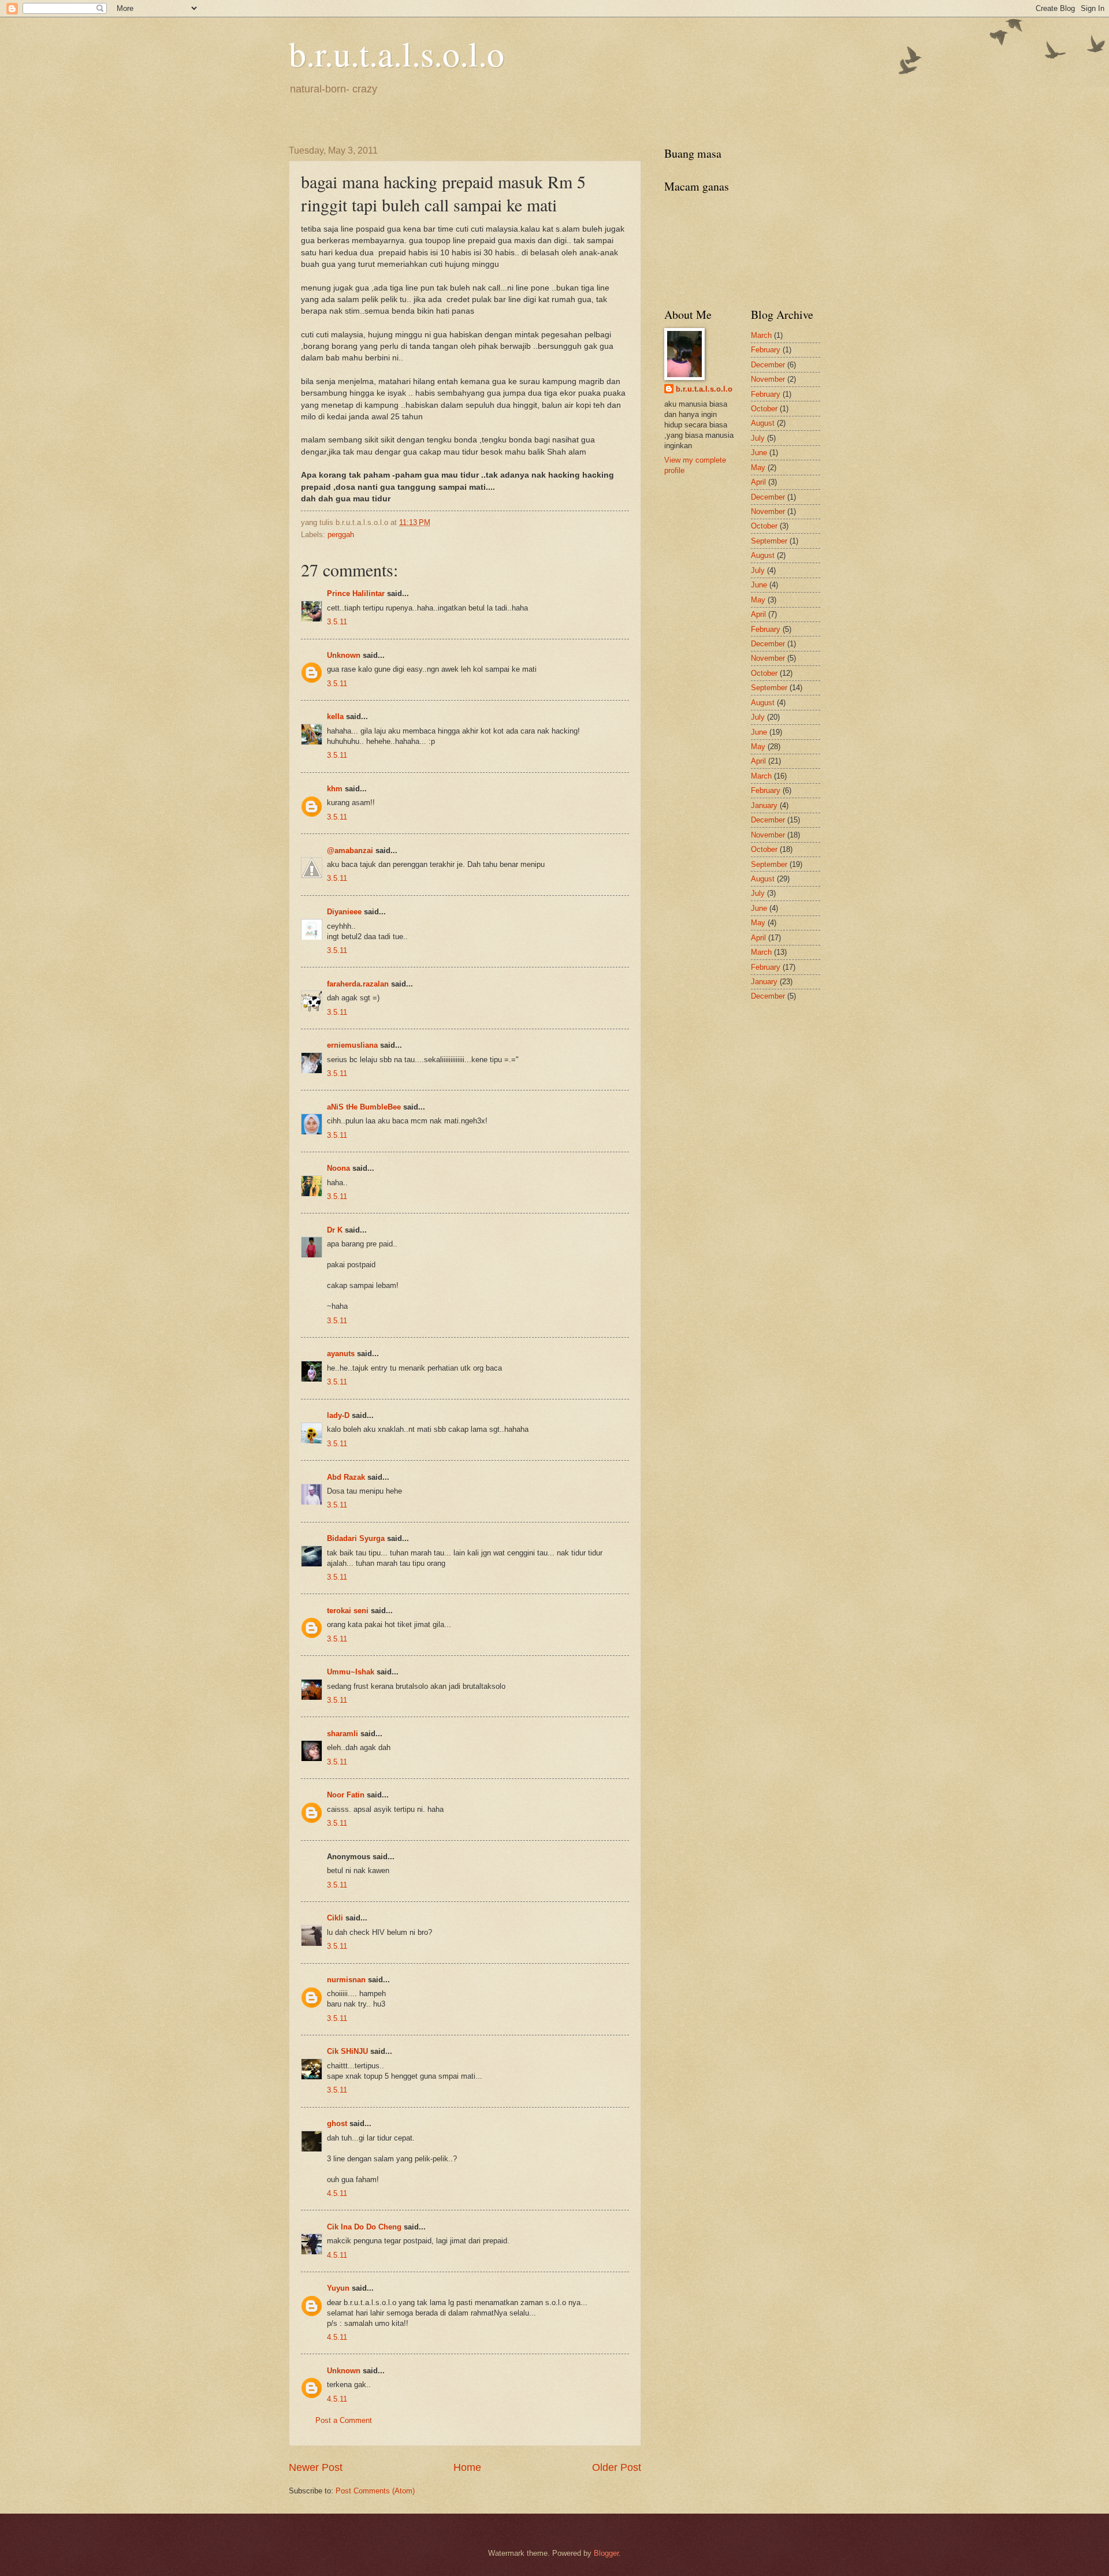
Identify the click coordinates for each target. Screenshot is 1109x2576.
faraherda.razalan (358, 984)
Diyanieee (344, 912)
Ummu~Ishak (351, 1672)
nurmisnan (346, 1980)
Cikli (335, 1918)
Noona (338, 1168)
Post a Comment (344, 2420)
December (768, 365)
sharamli (343, 1734)
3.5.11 (337, 622)
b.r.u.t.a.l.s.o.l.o (397, 53)
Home (467, 2467)
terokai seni (348, 1611)
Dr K (335, 1230)
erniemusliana (352, 1045)
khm (335, 789)
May (758, 468)
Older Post (617, 2467)
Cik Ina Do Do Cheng (364, 2227)
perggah (341, 535)
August (763, 423)
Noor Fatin (346, 1795)
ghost (338, 2123)
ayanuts (341, 1354)
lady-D (338, 1415)
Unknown (344, 655)
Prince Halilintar (356, 593)
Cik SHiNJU (347, 2051)
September (769, 541)
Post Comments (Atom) (375, 2491)
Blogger (606, 2553)
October (764, 409)
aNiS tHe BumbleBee (364, 1107)
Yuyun (338, 2288)
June (759, 453)
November (768, 379)
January (764, 805)
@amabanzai (350, 850)
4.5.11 (337, 2193)
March (761, 335)
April (758, 482)
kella (335, 716)
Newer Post (316, 2467)
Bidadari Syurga (356, 1538)
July (758, 438)
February (766, 350)
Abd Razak (346, 1477)
